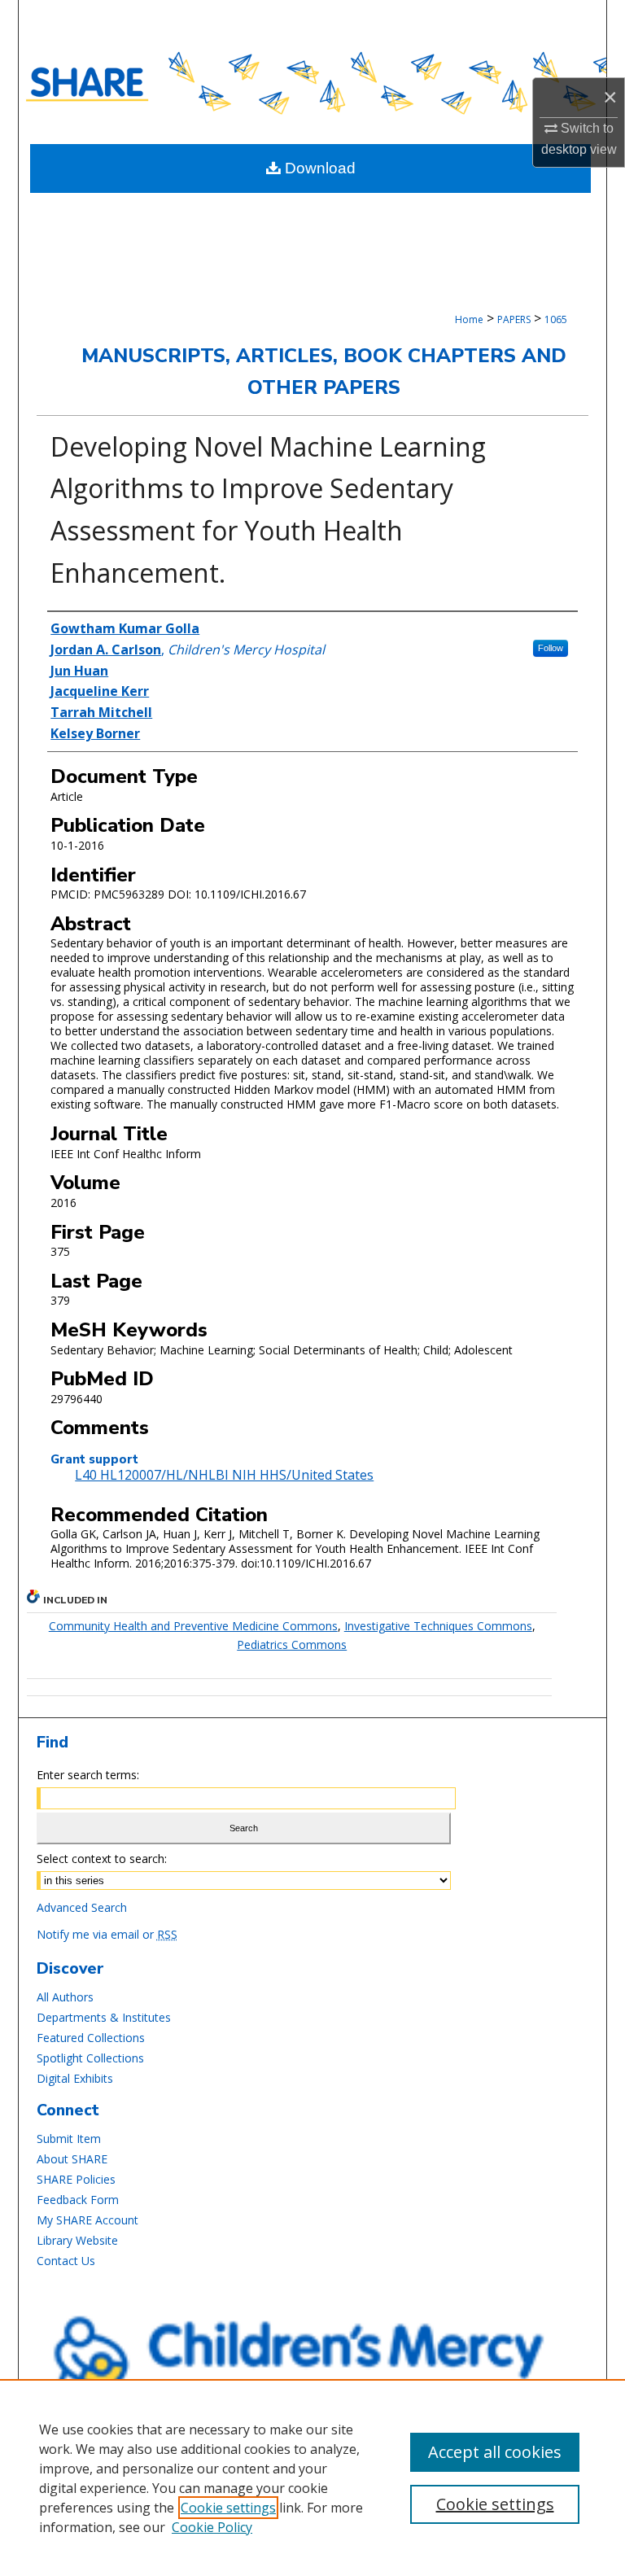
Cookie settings (228, 2508)
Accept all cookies (495, 2452)
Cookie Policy (212, 2527)
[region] (312, 2478)
